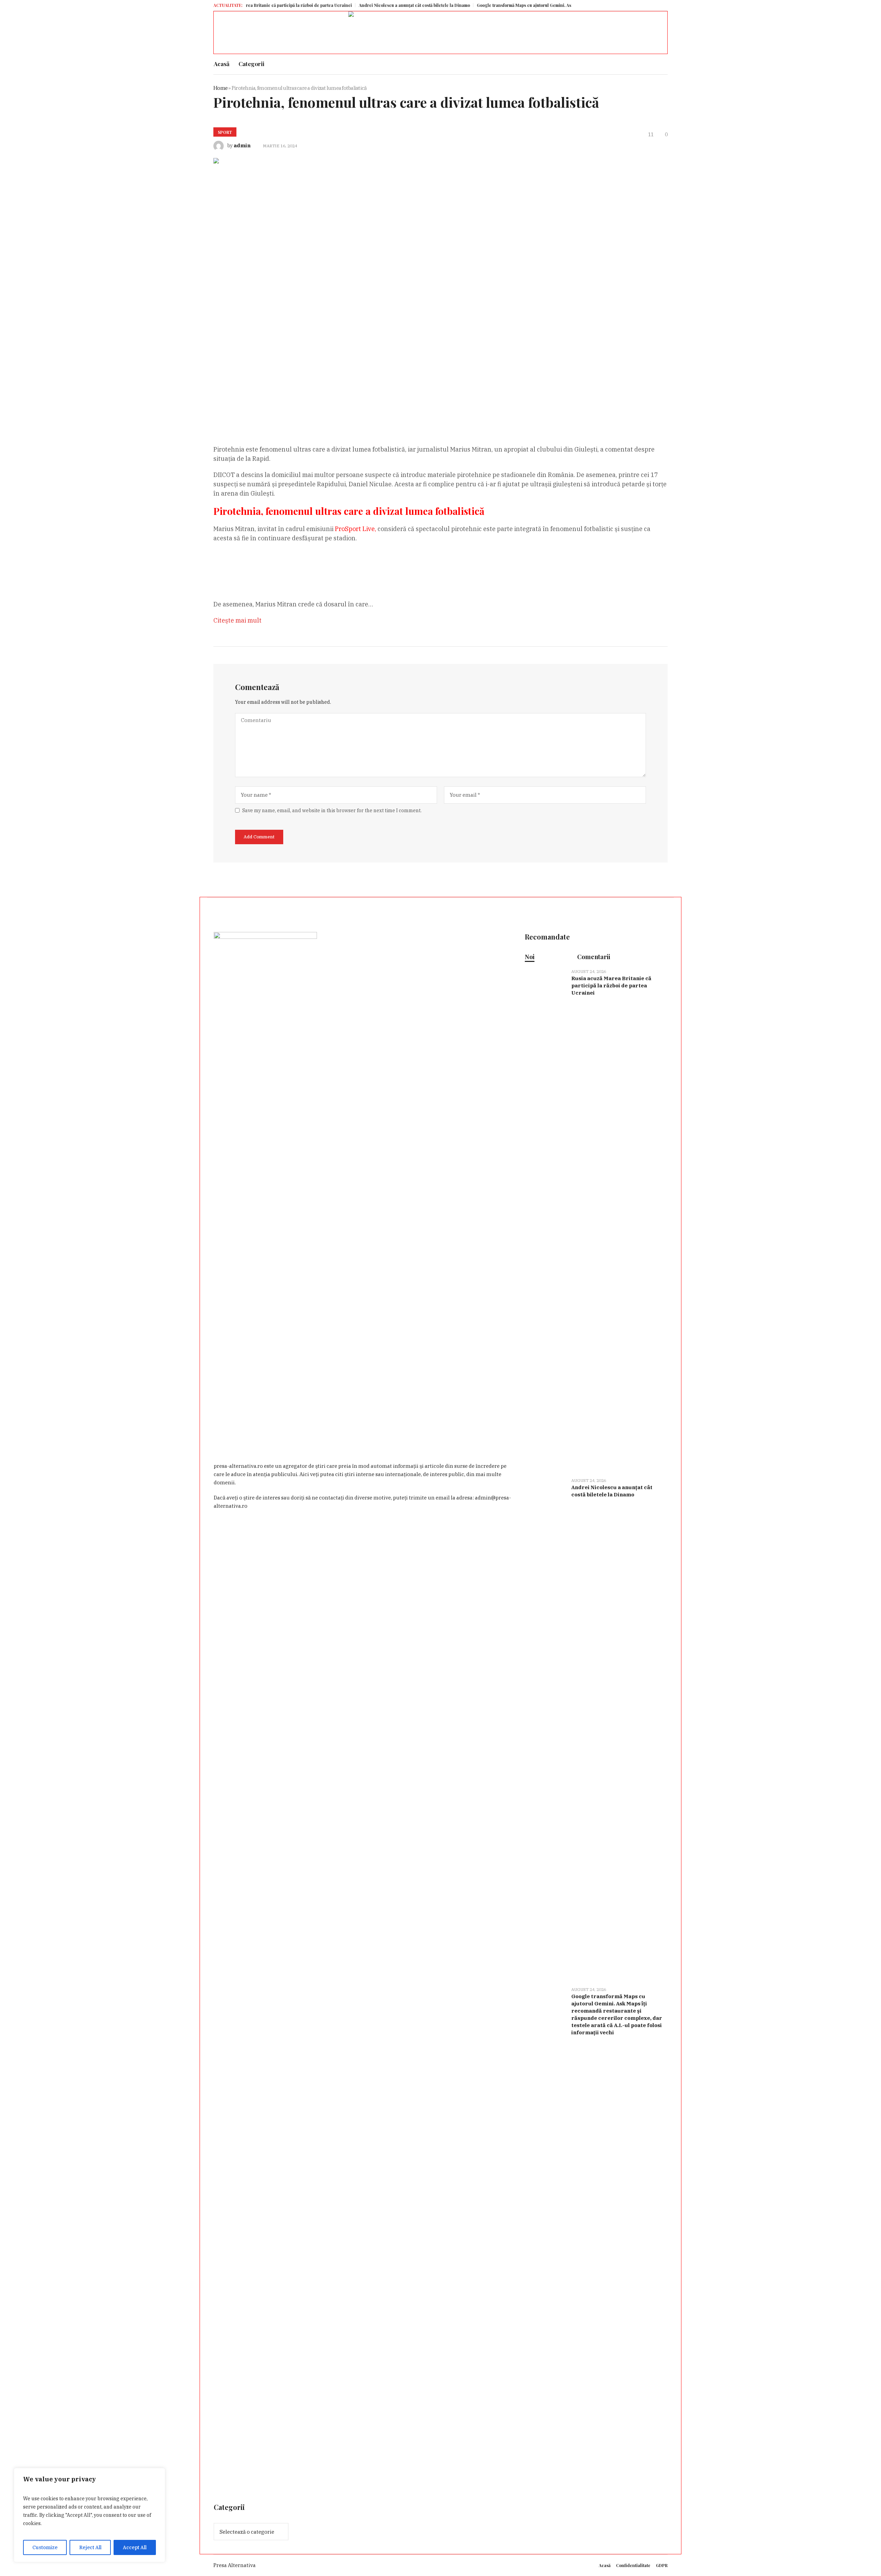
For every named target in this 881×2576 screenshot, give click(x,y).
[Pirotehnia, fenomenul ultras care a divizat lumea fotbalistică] (413, 291)
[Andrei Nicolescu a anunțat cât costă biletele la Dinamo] (545, 1728)
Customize (45, 2547)
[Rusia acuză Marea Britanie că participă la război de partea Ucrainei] (545, 1219)
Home (220, 88)
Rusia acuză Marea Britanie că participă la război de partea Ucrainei (611, 985)
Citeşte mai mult (237, 620)
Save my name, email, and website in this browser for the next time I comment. (332, 810)
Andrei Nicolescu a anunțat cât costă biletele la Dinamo (288, 5)
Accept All (135, 2547)
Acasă (605, 2565)
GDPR (662, 2565)
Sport (225, 132)
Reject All (90, 2547)
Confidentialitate (633, 2565)
